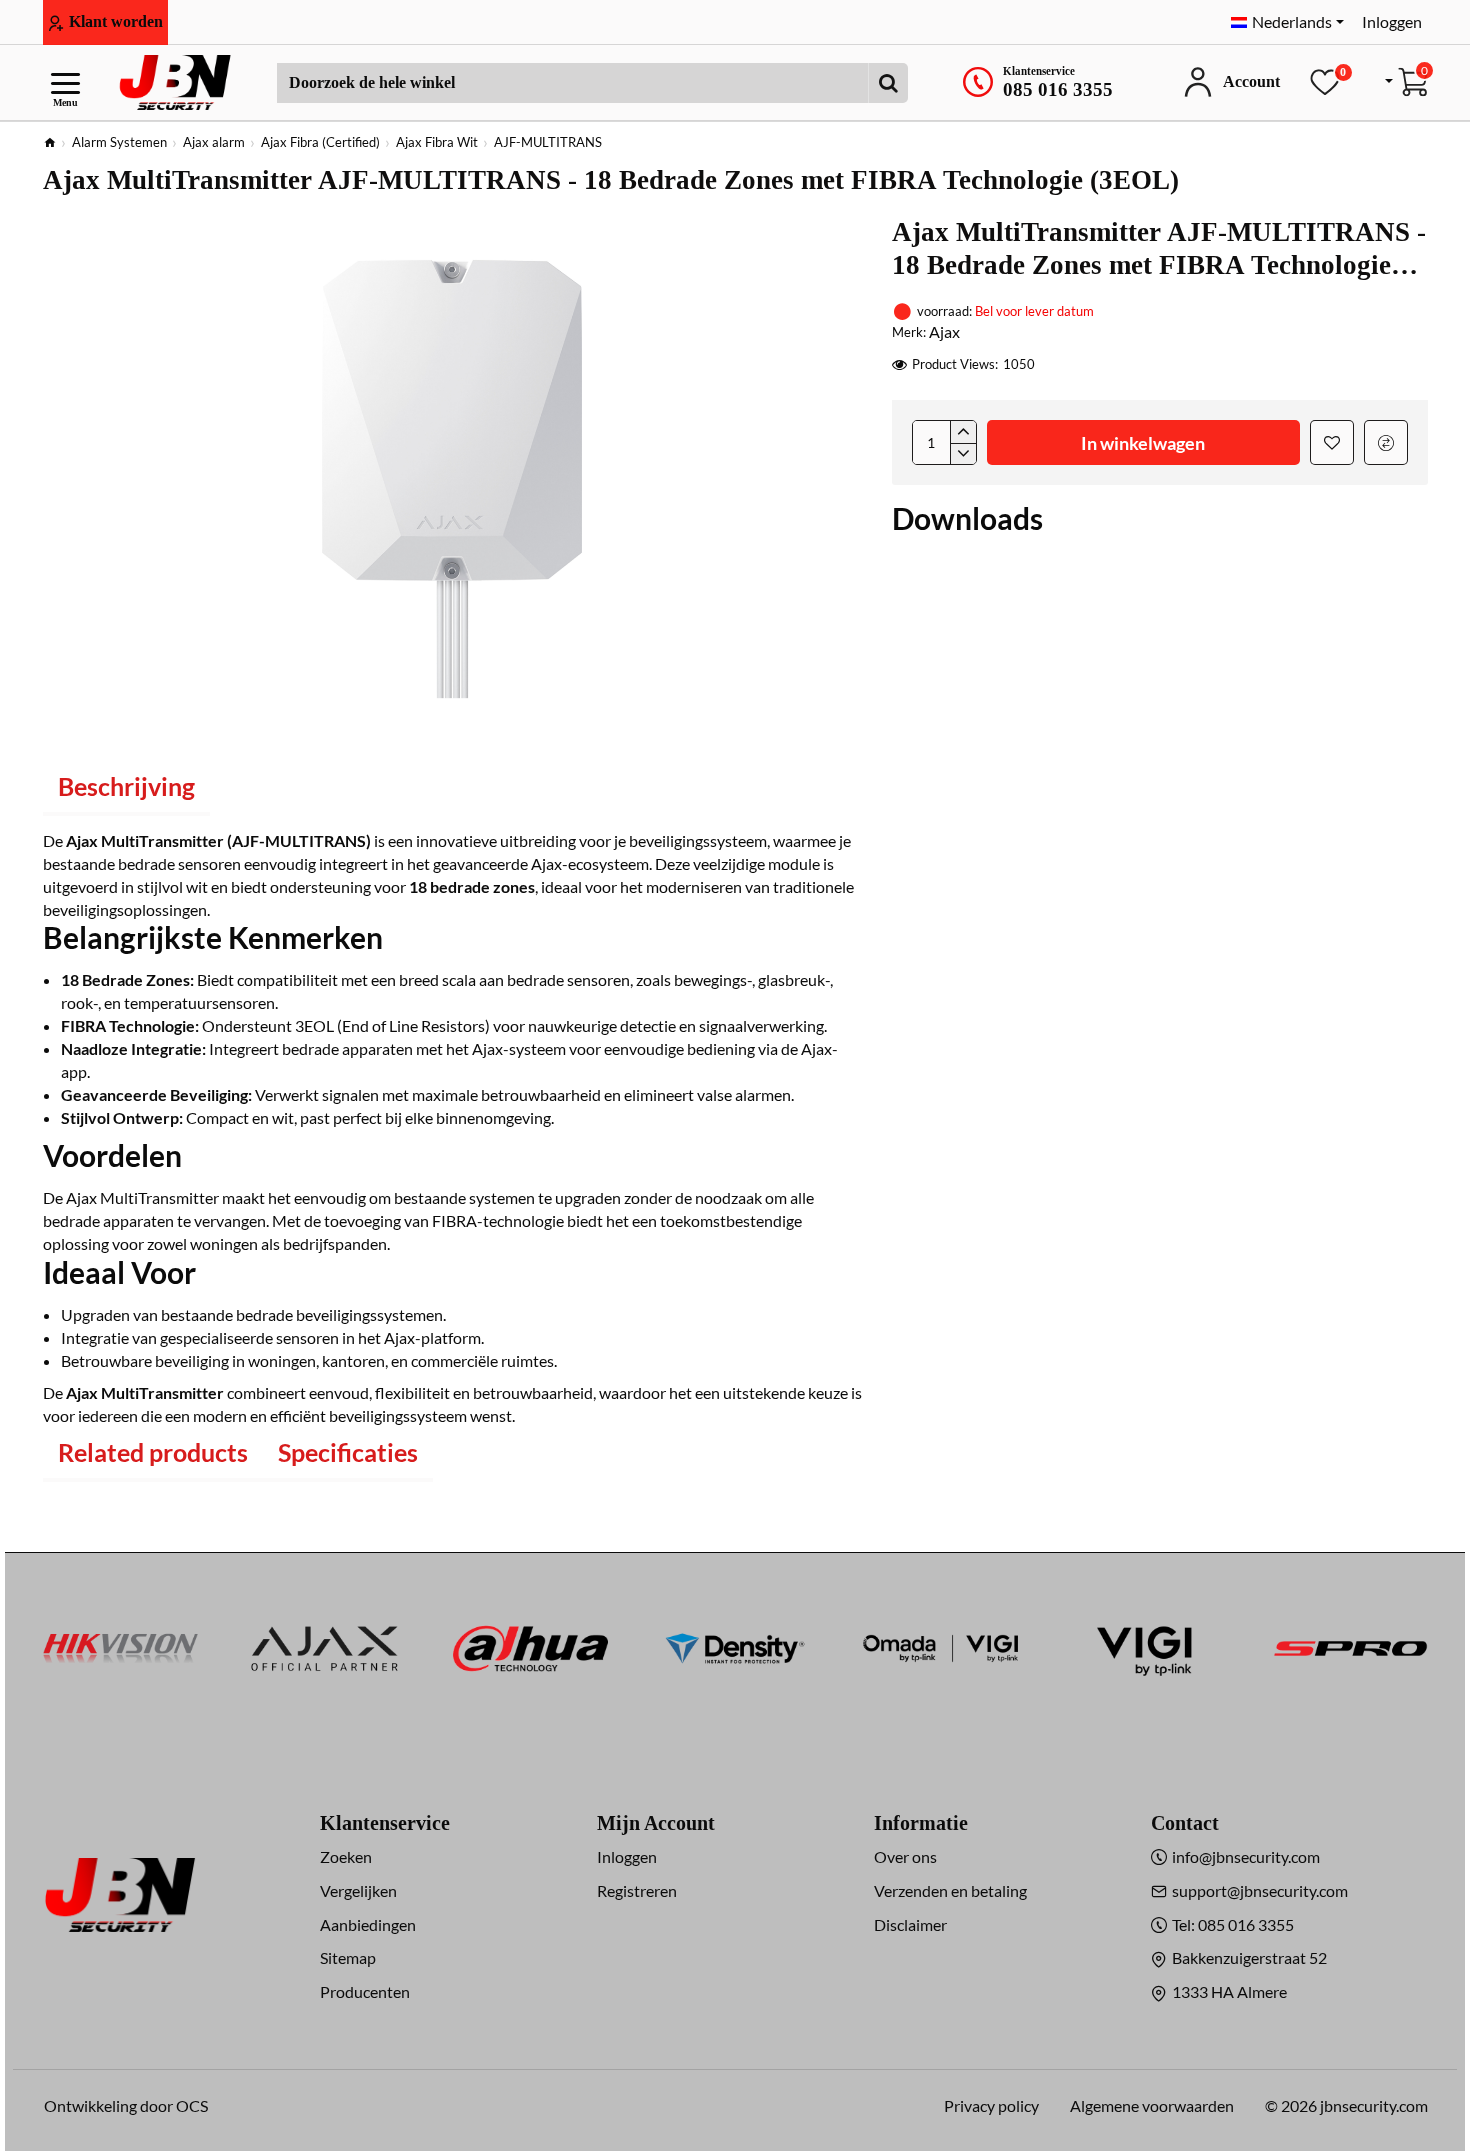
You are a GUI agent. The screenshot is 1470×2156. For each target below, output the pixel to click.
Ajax (944, 331)
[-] (962, 454)
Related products (153, 1452)
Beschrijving (126, 786)
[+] (962, 432)
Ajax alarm (214, 142)
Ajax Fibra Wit (437, 142)
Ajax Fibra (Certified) (320, 142)
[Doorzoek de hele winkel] (888, 83)
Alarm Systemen (119, 142)
